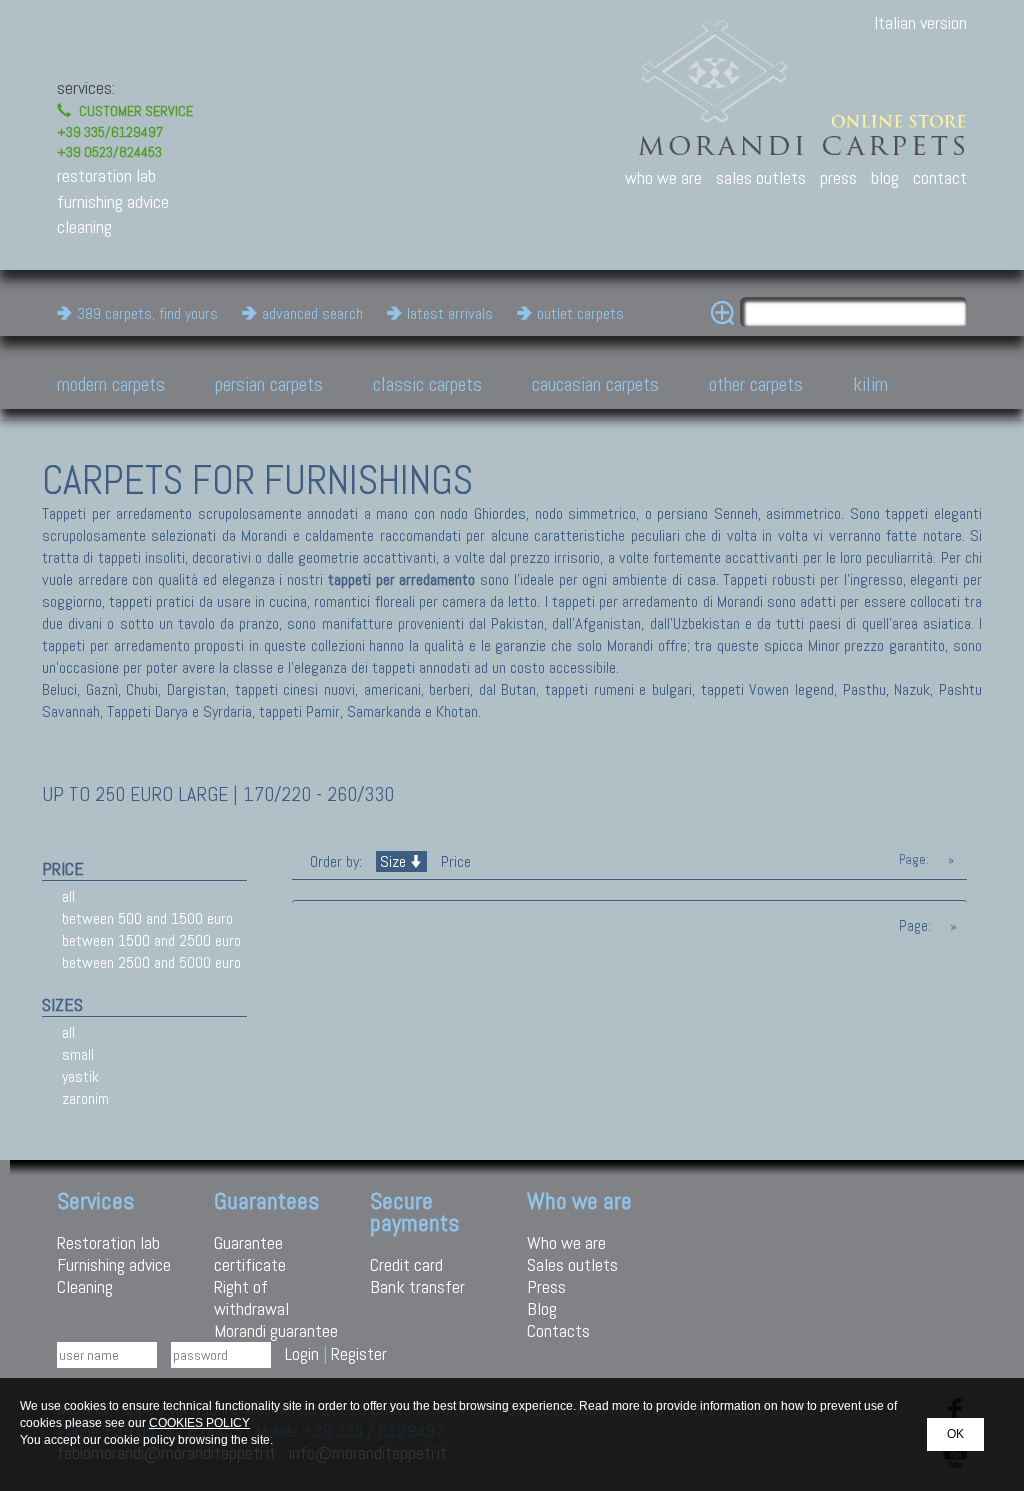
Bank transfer (417, 1286)
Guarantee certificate (250, 1253)
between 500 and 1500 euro (147, 918)
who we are (663, 177)
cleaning (84, 226)
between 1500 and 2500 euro (151, 940)
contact (940, 177)
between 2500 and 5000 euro (151, 962)
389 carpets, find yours (147, 313)
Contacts (558, 1330)
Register (359, 1353)
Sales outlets (572, 1264)
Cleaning (85, 1286)
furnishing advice (113, 201)
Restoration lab (108, 1242)
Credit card (406, 1264)
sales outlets (761, 177)
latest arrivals (450, 313)
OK (955, 1434)
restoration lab (106, 175)
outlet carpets (580, 313)
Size (393, 861)
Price (454, 861)
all (68, 896)
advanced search (312, 313)
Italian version (920, 22)
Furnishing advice (114, 1264)
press (838, 177)
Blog (542, 1308)
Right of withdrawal (251, 1297)
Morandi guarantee (276, 1330)
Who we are (566, 1242)
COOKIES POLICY (199, 1423)
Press (546, 1286)
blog (885, 177)
